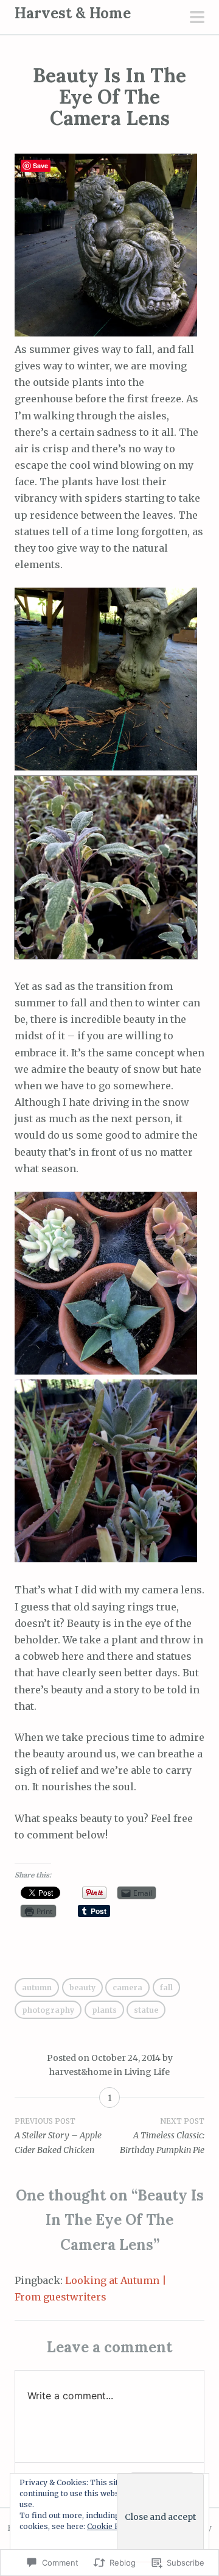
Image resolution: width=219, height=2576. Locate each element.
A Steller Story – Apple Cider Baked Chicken (58, 2136)
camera (127, 1987)
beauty (82, 1987)
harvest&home (81, 2072)
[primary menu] (197, 18)
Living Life (147, 2072)
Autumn (37, 1987)
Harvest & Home (73, 13)
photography (48, 2010)
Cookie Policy (112, 2526)
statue (146, 2010)
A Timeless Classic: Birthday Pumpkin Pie (162, 2136)
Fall (166, 1987)
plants (104, 2010)
